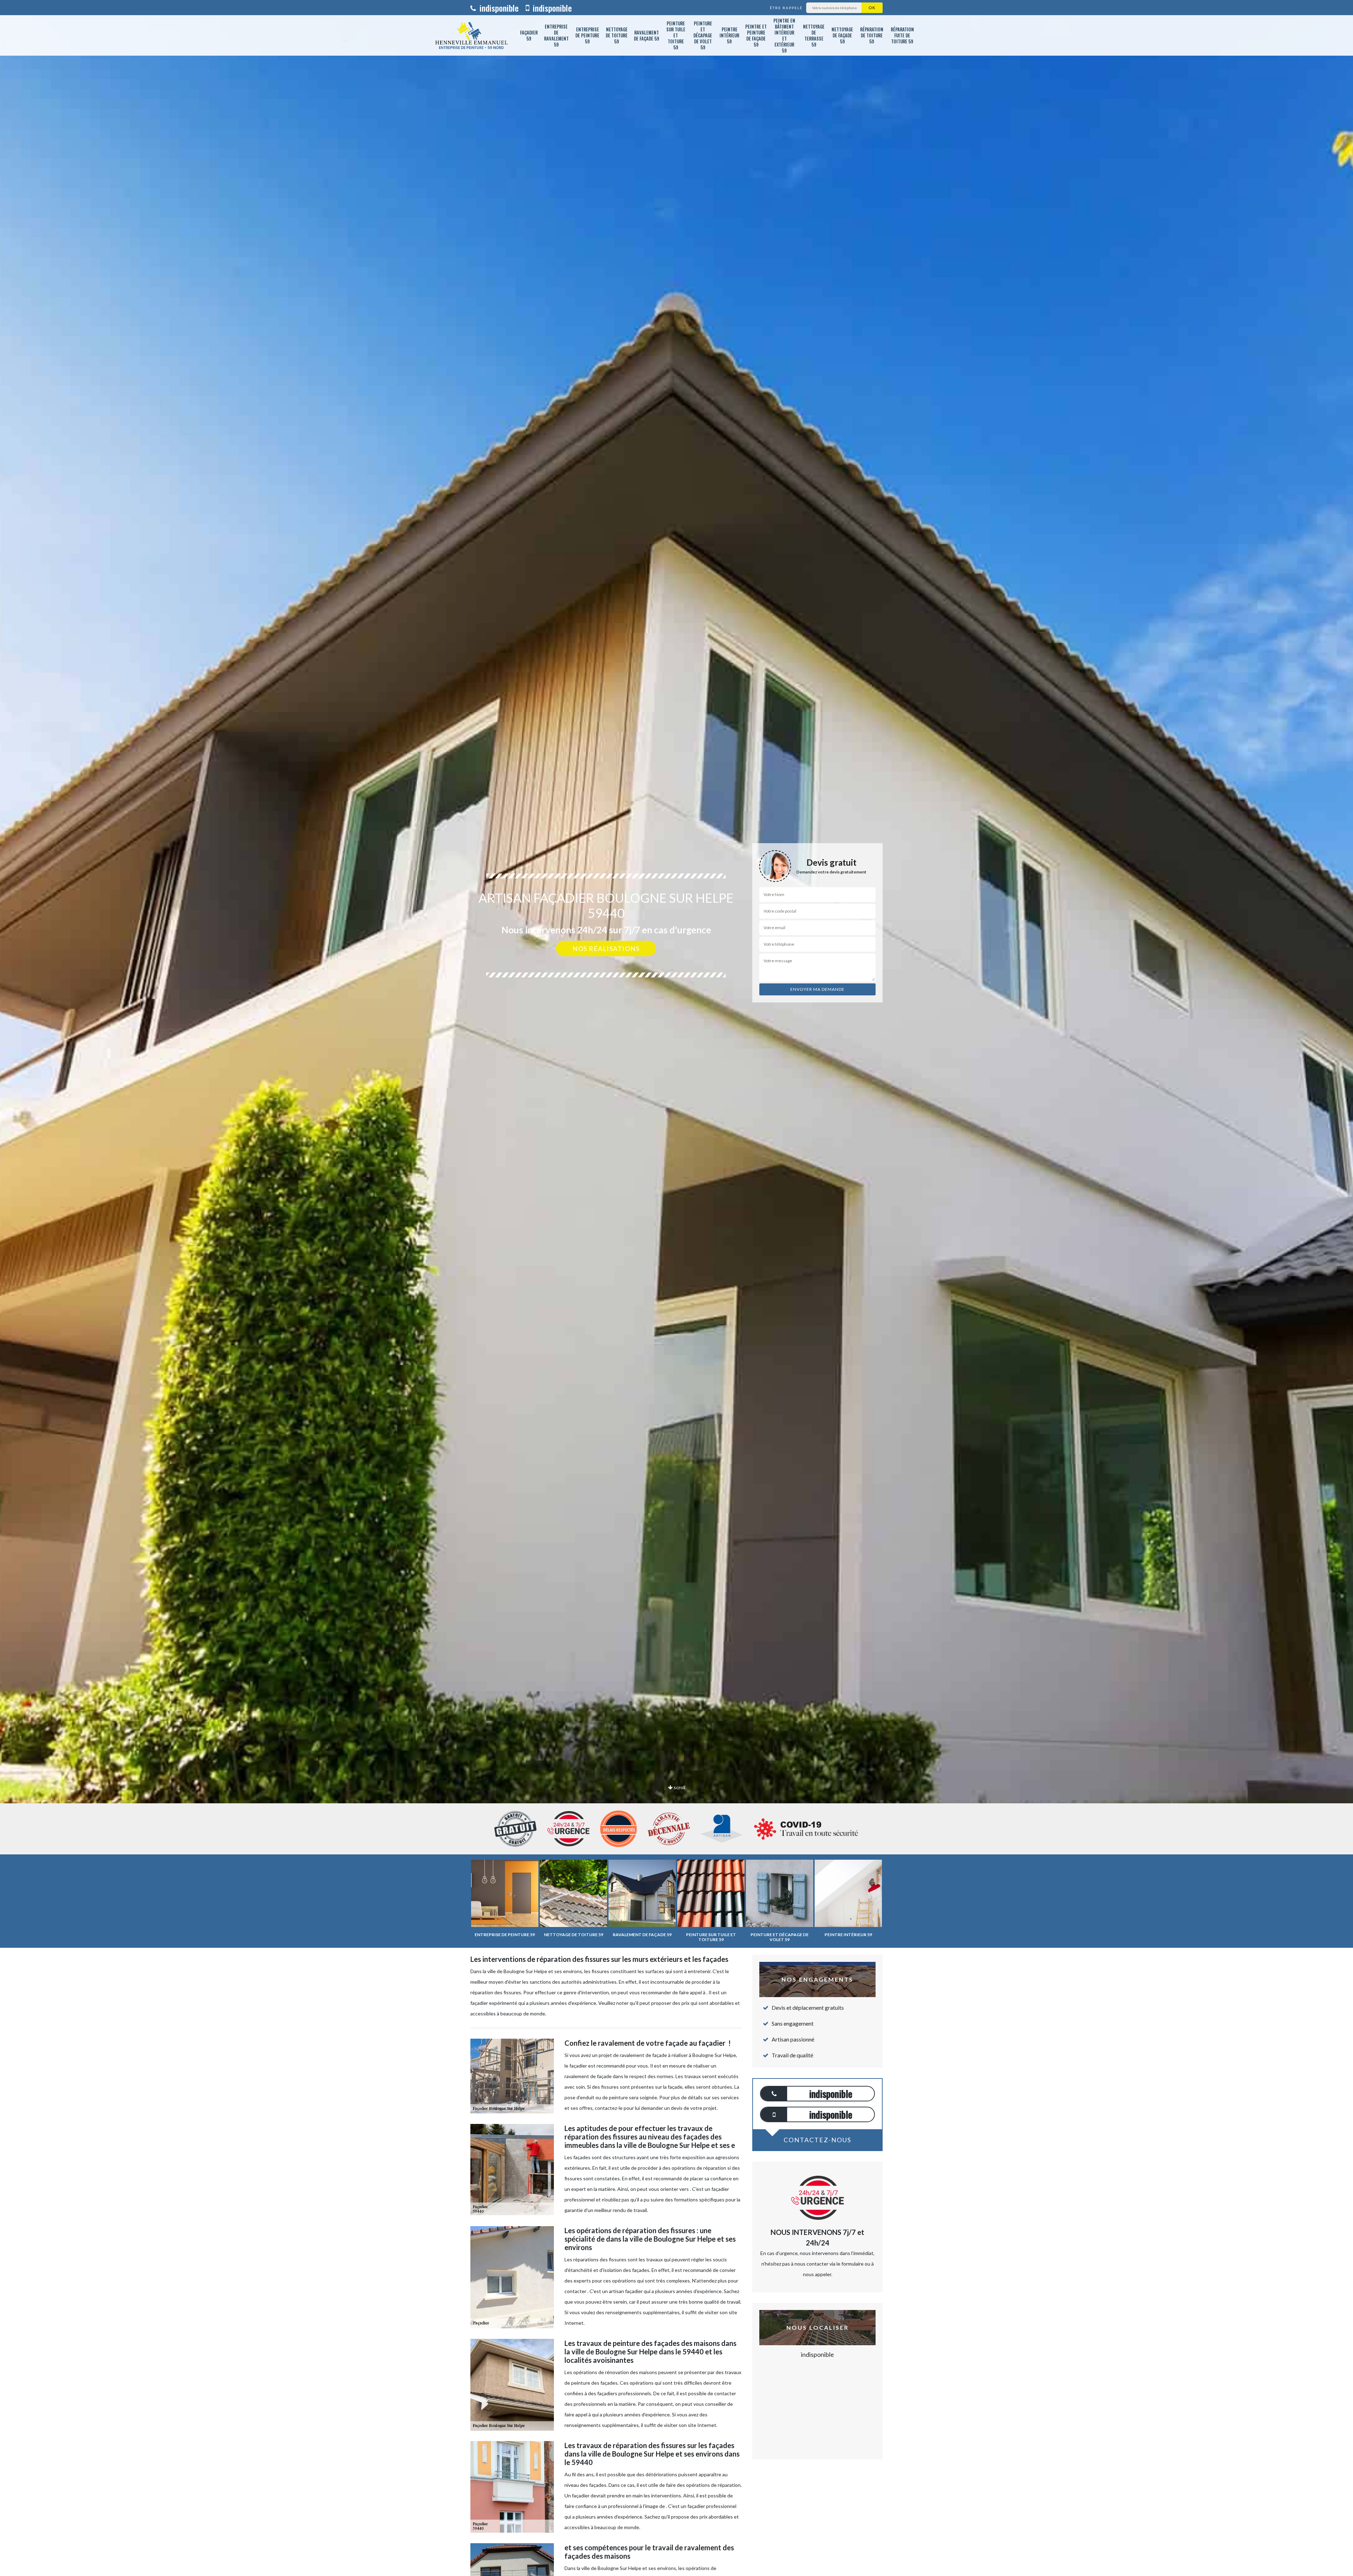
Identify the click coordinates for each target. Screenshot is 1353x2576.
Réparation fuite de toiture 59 (902, 35)
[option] (676, 1030)
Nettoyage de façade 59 (842, 35)
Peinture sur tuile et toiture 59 (676, 35)
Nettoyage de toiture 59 (617, 35)
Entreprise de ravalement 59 (556, 35)
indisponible (498, 8)
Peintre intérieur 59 (729, 35)
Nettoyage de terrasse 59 (814, 35)
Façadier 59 (529, 35)
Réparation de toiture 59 (872, 35)
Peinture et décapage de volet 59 (703, 35)
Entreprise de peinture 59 (587, 35)
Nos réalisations (606, 949)
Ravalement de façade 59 (647, 35)
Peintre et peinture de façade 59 (756, 35)
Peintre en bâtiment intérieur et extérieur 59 (784, 35)
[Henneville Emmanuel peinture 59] (471, 35)
